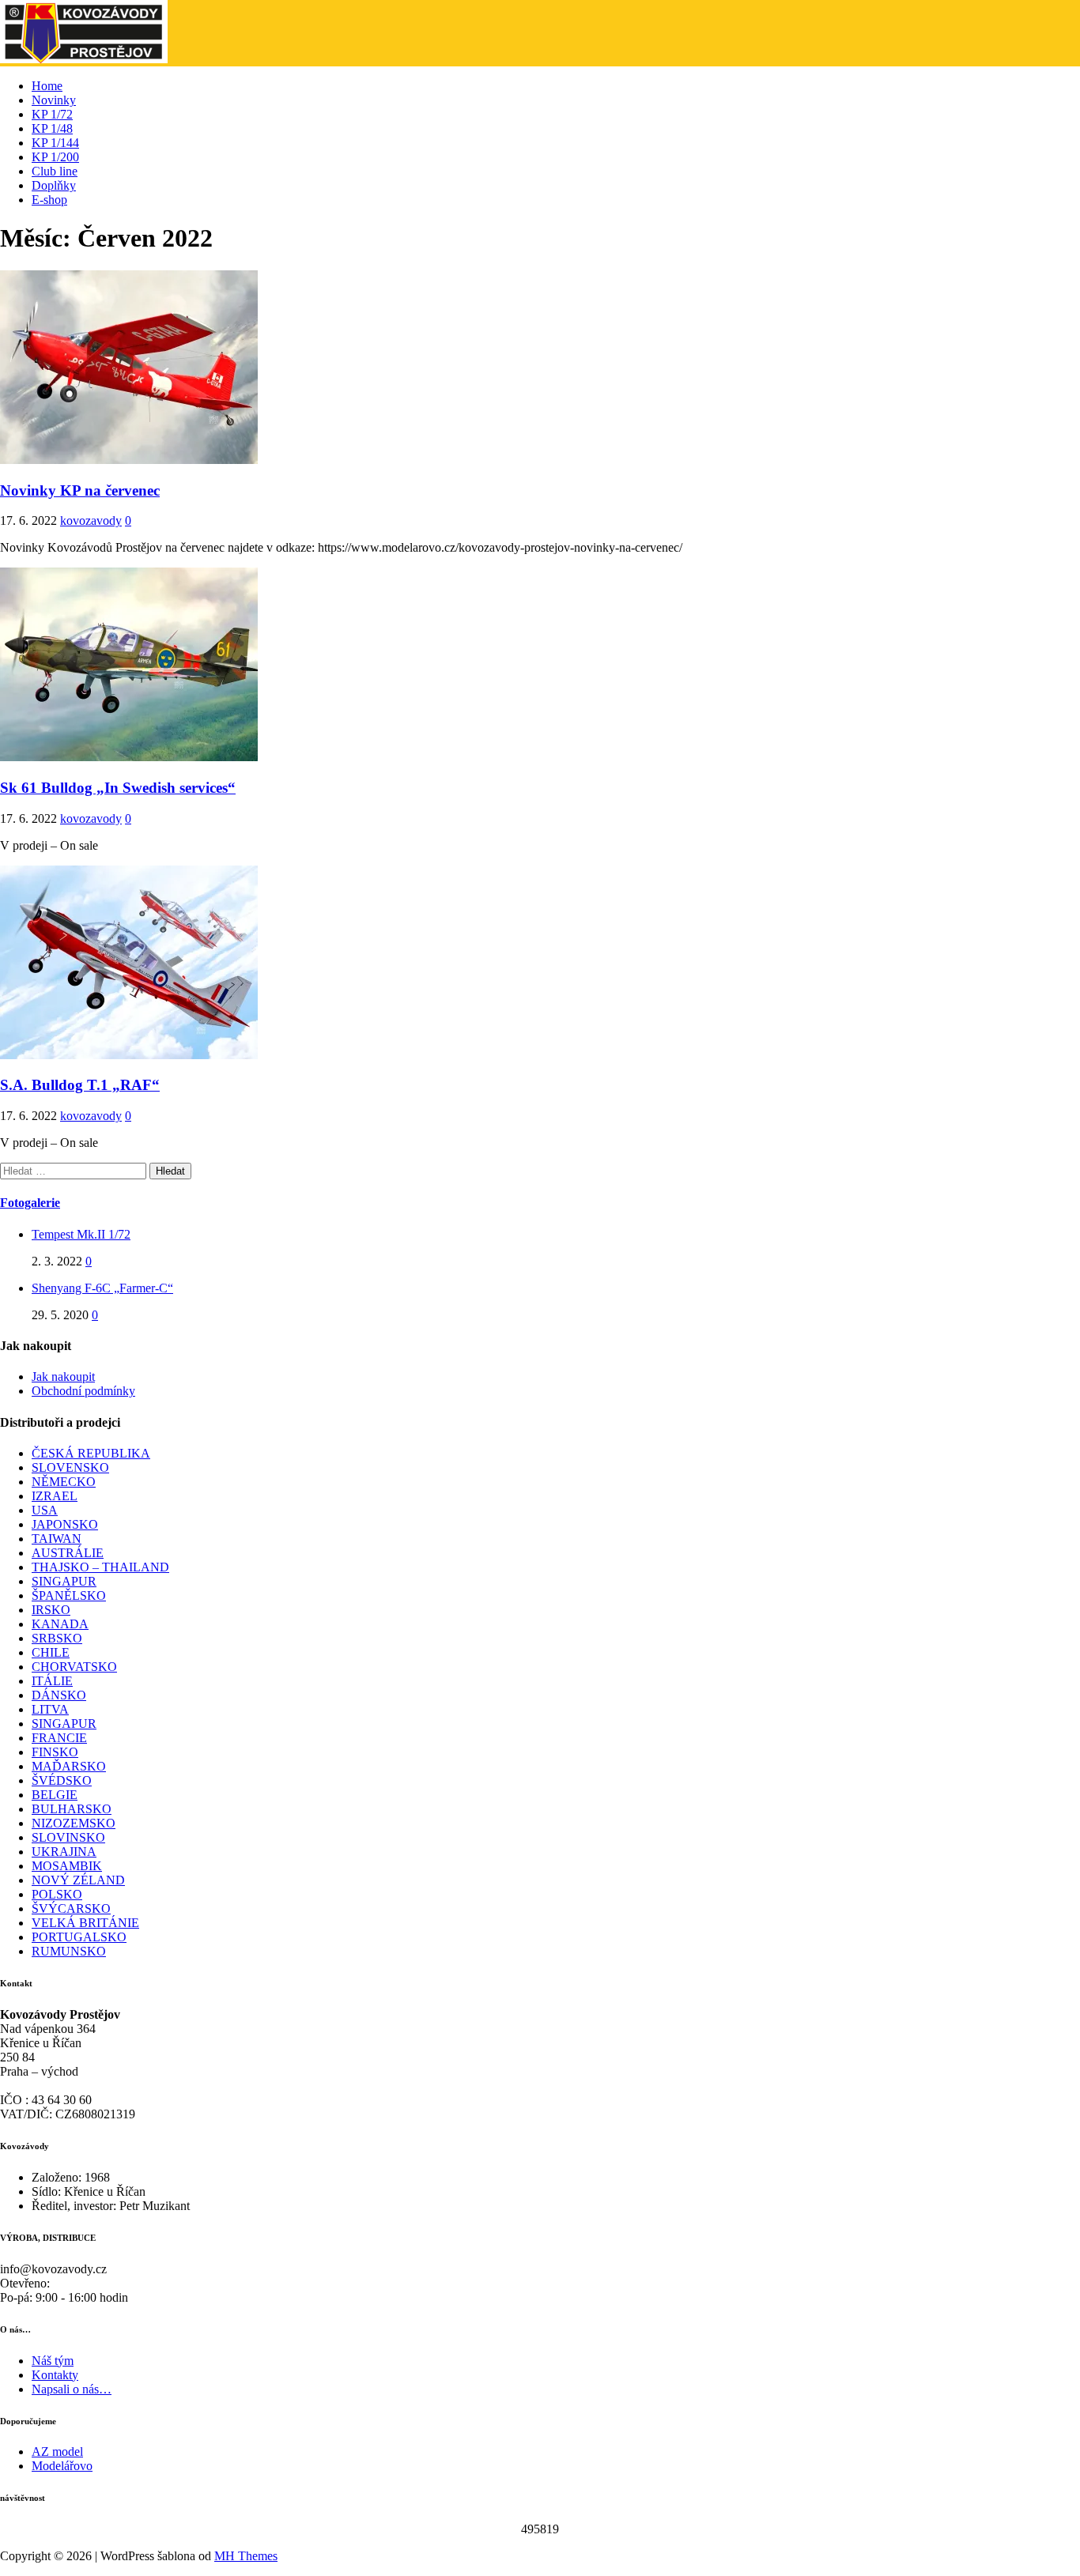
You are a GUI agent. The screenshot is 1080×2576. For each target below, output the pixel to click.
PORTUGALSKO (79, 1937)
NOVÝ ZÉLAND (78, 1880)
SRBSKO (57, 1638)
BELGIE (55, 1795)
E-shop (49, 200)
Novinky (54, 100)
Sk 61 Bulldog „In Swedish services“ (118, 788)
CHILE (51, 1652)
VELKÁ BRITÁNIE (85, 1923)
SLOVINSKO (68, 1837)
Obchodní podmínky (83, 1391)
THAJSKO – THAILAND (100, 1567)
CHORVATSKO (74, 1667)
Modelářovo (62, 2466)
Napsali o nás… (72, 2389)
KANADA (60, 1624)
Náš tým (53, 2361)
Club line (55, 171)
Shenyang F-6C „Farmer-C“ (102, 1288)
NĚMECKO (64, 1482)
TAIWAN (57, 1539)
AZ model (57, 2452)
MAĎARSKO (69, 1766)
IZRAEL (55, 1496)
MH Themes (246, 2556)
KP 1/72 (52, 114)
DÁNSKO (59, 1695)
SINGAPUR (64, 1581)
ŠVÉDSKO (62, 1780)
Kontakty (55, 2375)
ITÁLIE (52, 1681)
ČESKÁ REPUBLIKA (91, 1453)
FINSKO (55, 1752)
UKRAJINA (64, 1852)
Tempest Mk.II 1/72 (81, 1234)
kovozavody (91, 520)
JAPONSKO (65, 1524)
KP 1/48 (52, 128)
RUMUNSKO (69, 1951)
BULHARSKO (72, 1809)
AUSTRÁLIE (68, 1553)
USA (45, 1510)
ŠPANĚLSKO (69, 1595)
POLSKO (57, 1894)
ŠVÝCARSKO (71, 1908)
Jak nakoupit (63, 1377)
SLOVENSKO (70, 1467)
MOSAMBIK (67, 1866)
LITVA (50, 1709)
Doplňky (54, 185)
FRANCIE (59, 1738)
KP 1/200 (55, 157)
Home (47, 86)
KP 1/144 (55, 143)
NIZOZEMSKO (74, 1823)
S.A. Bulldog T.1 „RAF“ (80, 1085)
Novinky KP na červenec (80, 490)
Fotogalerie (30, 1203)
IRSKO (51, 1610)
